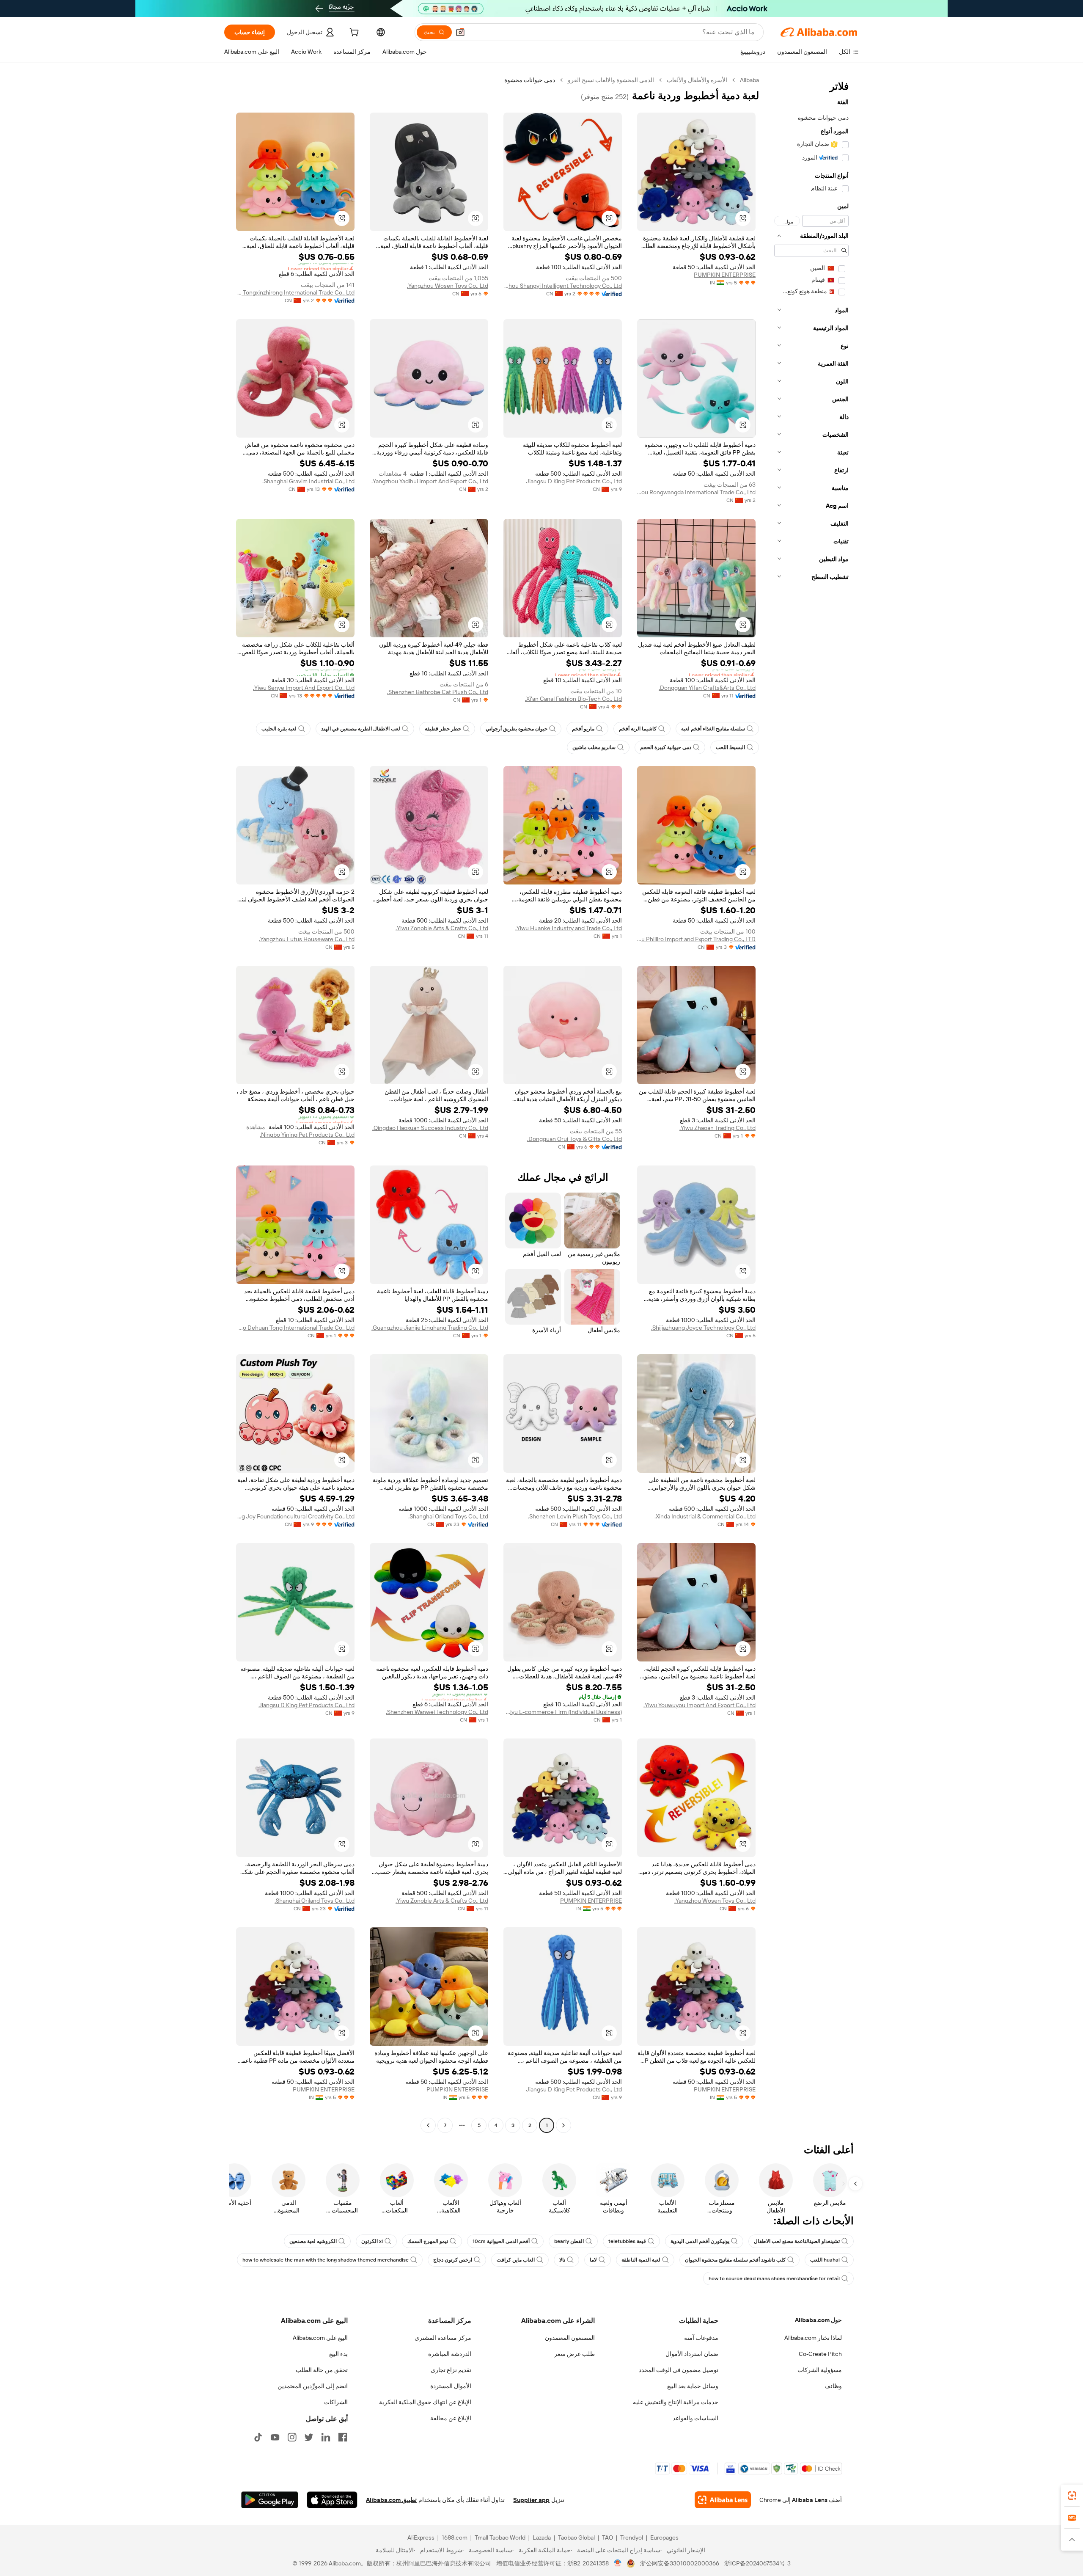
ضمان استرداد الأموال (692, 2354)
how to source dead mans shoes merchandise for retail (774, 2278)
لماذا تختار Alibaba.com (813, 2338)
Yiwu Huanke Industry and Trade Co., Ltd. (569, 928)
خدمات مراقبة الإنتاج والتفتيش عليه (676, 2402)
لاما (593, 2260)
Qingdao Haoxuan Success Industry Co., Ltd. (430, 1128)
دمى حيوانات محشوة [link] (530, 80)
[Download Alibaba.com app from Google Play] (270, 2500)
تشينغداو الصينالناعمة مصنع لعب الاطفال (797, 2241)
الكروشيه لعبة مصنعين (313, 2241)
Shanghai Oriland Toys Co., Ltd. (448, 1516)
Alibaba (749, 80)
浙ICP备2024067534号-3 (757, 2563)
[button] (460, 32)
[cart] (353, 33)
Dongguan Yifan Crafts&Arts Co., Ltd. (707, 688)
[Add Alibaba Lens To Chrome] (723, 2500)
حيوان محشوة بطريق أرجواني (517, 729)
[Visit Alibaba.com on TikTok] (258, 2437)
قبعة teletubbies (627, 2241)
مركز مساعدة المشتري (443, 2338)
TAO (607, 2537)
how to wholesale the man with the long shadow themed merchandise (326, 2260)
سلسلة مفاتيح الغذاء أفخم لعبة (713, 729)
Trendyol (632, 2537)
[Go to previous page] (563, 2125)
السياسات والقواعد (695, 2418)
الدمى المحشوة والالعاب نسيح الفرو (611, 80)
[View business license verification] (618, 2563)
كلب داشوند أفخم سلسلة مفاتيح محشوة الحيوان (735, 2260)
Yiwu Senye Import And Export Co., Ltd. (304, 688)
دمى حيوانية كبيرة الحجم (666, 747)
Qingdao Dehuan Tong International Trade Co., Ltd (295, 1328)
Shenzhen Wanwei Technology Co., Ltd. (437, 1712)
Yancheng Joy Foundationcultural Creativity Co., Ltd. (295, 1516)
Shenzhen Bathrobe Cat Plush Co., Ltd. (438, 692)
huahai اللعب (825, 2260)
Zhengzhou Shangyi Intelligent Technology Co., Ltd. (563, 286)
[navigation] (811, 1104)
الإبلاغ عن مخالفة (451, 2418)
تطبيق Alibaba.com (391, 2500)
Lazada (542, 2537)
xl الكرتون (372, 2241)
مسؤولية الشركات (820, 2370)
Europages (664, 2537)
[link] (1072, 2496)
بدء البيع (338, 2354)
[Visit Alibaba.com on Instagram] (292, 2437)
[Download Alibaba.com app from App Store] (332, 2500)
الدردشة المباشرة (450, 2354)
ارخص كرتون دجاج (453, 2260)
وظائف (833, 2386)
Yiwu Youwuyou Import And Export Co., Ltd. (700, 1705)
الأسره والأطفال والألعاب (697, 80)
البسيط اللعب (730, 747)
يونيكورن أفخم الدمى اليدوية (700, 2241)
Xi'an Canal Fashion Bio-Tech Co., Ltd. (573, 699)
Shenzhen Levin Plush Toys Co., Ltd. (575, 1516)
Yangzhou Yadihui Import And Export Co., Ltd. (430, 481)
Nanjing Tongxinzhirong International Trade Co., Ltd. (295, 292)
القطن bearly (569, 2241)
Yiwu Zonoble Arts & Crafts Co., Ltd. (442, 928)
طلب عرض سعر (574, 2354)
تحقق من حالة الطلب (322, 2370)
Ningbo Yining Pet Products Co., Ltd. (307, 1135)
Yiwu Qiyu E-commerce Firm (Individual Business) (563, 1712)
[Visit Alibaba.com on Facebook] (343, 2437)
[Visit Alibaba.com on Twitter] (309, 2437)
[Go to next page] (428, 2125)
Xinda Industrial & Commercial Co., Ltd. (705, 1516)
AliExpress (421, 2537)
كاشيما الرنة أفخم (638, 729)
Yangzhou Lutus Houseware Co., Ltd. (307, 939)
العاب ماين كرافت (516, 2260)
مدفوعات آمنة (701, 2338)
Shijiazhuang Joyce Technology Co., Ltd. (703, 1328)
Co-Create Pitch (820, 2354)
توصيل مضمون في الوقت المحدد (679, 2370)
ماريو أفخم (583, 729)
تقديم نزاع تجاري (451, 2370)
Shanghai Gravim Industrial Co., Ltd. (308, 481)
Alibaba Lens (810, 2500)
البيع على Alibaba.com (320, 2338)
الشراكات (336, 2402)
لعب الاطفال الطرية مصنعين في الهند (361, 729)
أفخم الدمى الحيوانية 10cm (501, 2241)
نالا (562, 2260)
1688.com (455, 2537)
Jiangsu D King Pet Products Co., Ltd (574, 481)
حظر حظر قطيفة (443, 729)
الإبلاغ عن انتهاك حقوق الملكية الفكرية (425, 2402)
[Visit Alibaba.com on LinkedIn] (326, 2437)
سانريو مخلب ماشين (594, 747)
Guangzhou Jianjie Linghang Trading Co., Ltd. (430, 1328)
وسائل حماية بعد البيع (693, 2386)
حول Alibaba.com (818, 2320)
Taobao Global (576, 2537)
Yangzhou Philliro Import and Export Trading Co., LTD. (696, 939)
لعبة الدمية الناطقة (641, 2260)
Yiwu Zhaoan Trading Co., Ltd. (717, 1128)
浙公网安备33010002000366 (680, 2563)
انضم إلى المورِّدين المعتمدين (313, 2386)
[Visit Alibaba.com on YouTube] (275, 2437)
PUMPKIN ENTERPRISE (725, 275)
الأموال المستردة (451, 2386)
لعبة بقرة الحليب (279, 729)
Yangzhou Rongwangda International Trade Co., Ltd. (696, 492)
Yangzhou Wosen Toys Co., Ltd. (448, 286)
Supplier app (531, 2500)
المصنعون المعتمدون (570, 2338)
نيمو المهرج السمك (428, 2241)
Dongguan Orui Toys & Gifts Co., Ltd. (574, 1139)
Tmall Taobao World (500, 2537)
